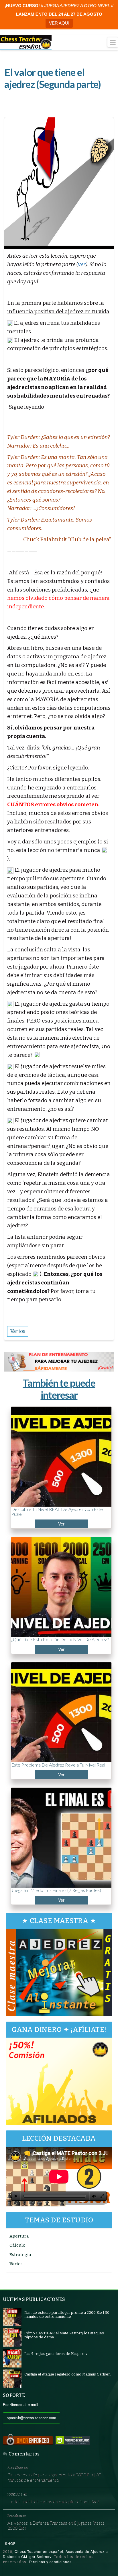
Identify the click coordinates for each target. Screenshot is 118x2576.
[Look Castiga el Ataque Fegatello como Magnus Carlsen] (12, 2378)
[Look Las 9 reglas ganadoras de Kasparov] (12, 2358)
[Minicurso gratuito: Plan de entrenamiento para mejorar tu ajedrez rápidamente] (59, 1362)
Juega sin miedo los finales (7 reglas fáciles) (56, 1890)
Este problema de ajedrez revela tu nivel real (58, 1765)
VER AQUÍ (59, 23)
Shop (10, 2543)
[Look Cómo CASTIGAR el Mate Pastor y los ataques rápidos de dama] (12, 2337)
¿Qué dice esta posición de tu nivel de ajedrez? (60, 1639)
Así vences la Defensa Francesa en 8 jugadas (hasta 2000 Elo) (56, 2525)
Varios (16, 2264)
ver (82, 264)
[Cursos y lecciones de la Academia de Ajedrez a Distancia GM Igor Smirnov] (26, 43)
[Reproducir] (16, 2196)
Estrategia (20, 2255)
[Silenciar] (94, 2196)
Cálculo (17, 2245)
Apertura (19, 2236)
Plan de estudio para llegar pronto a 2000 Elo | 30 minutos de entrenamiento (54, 2477)
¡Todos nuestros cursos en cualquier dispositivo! (53, 2501)
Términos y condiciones (50, 2562)
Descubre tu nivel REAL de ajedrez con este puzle (57, 1512)
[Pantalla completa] (102, 2196)
